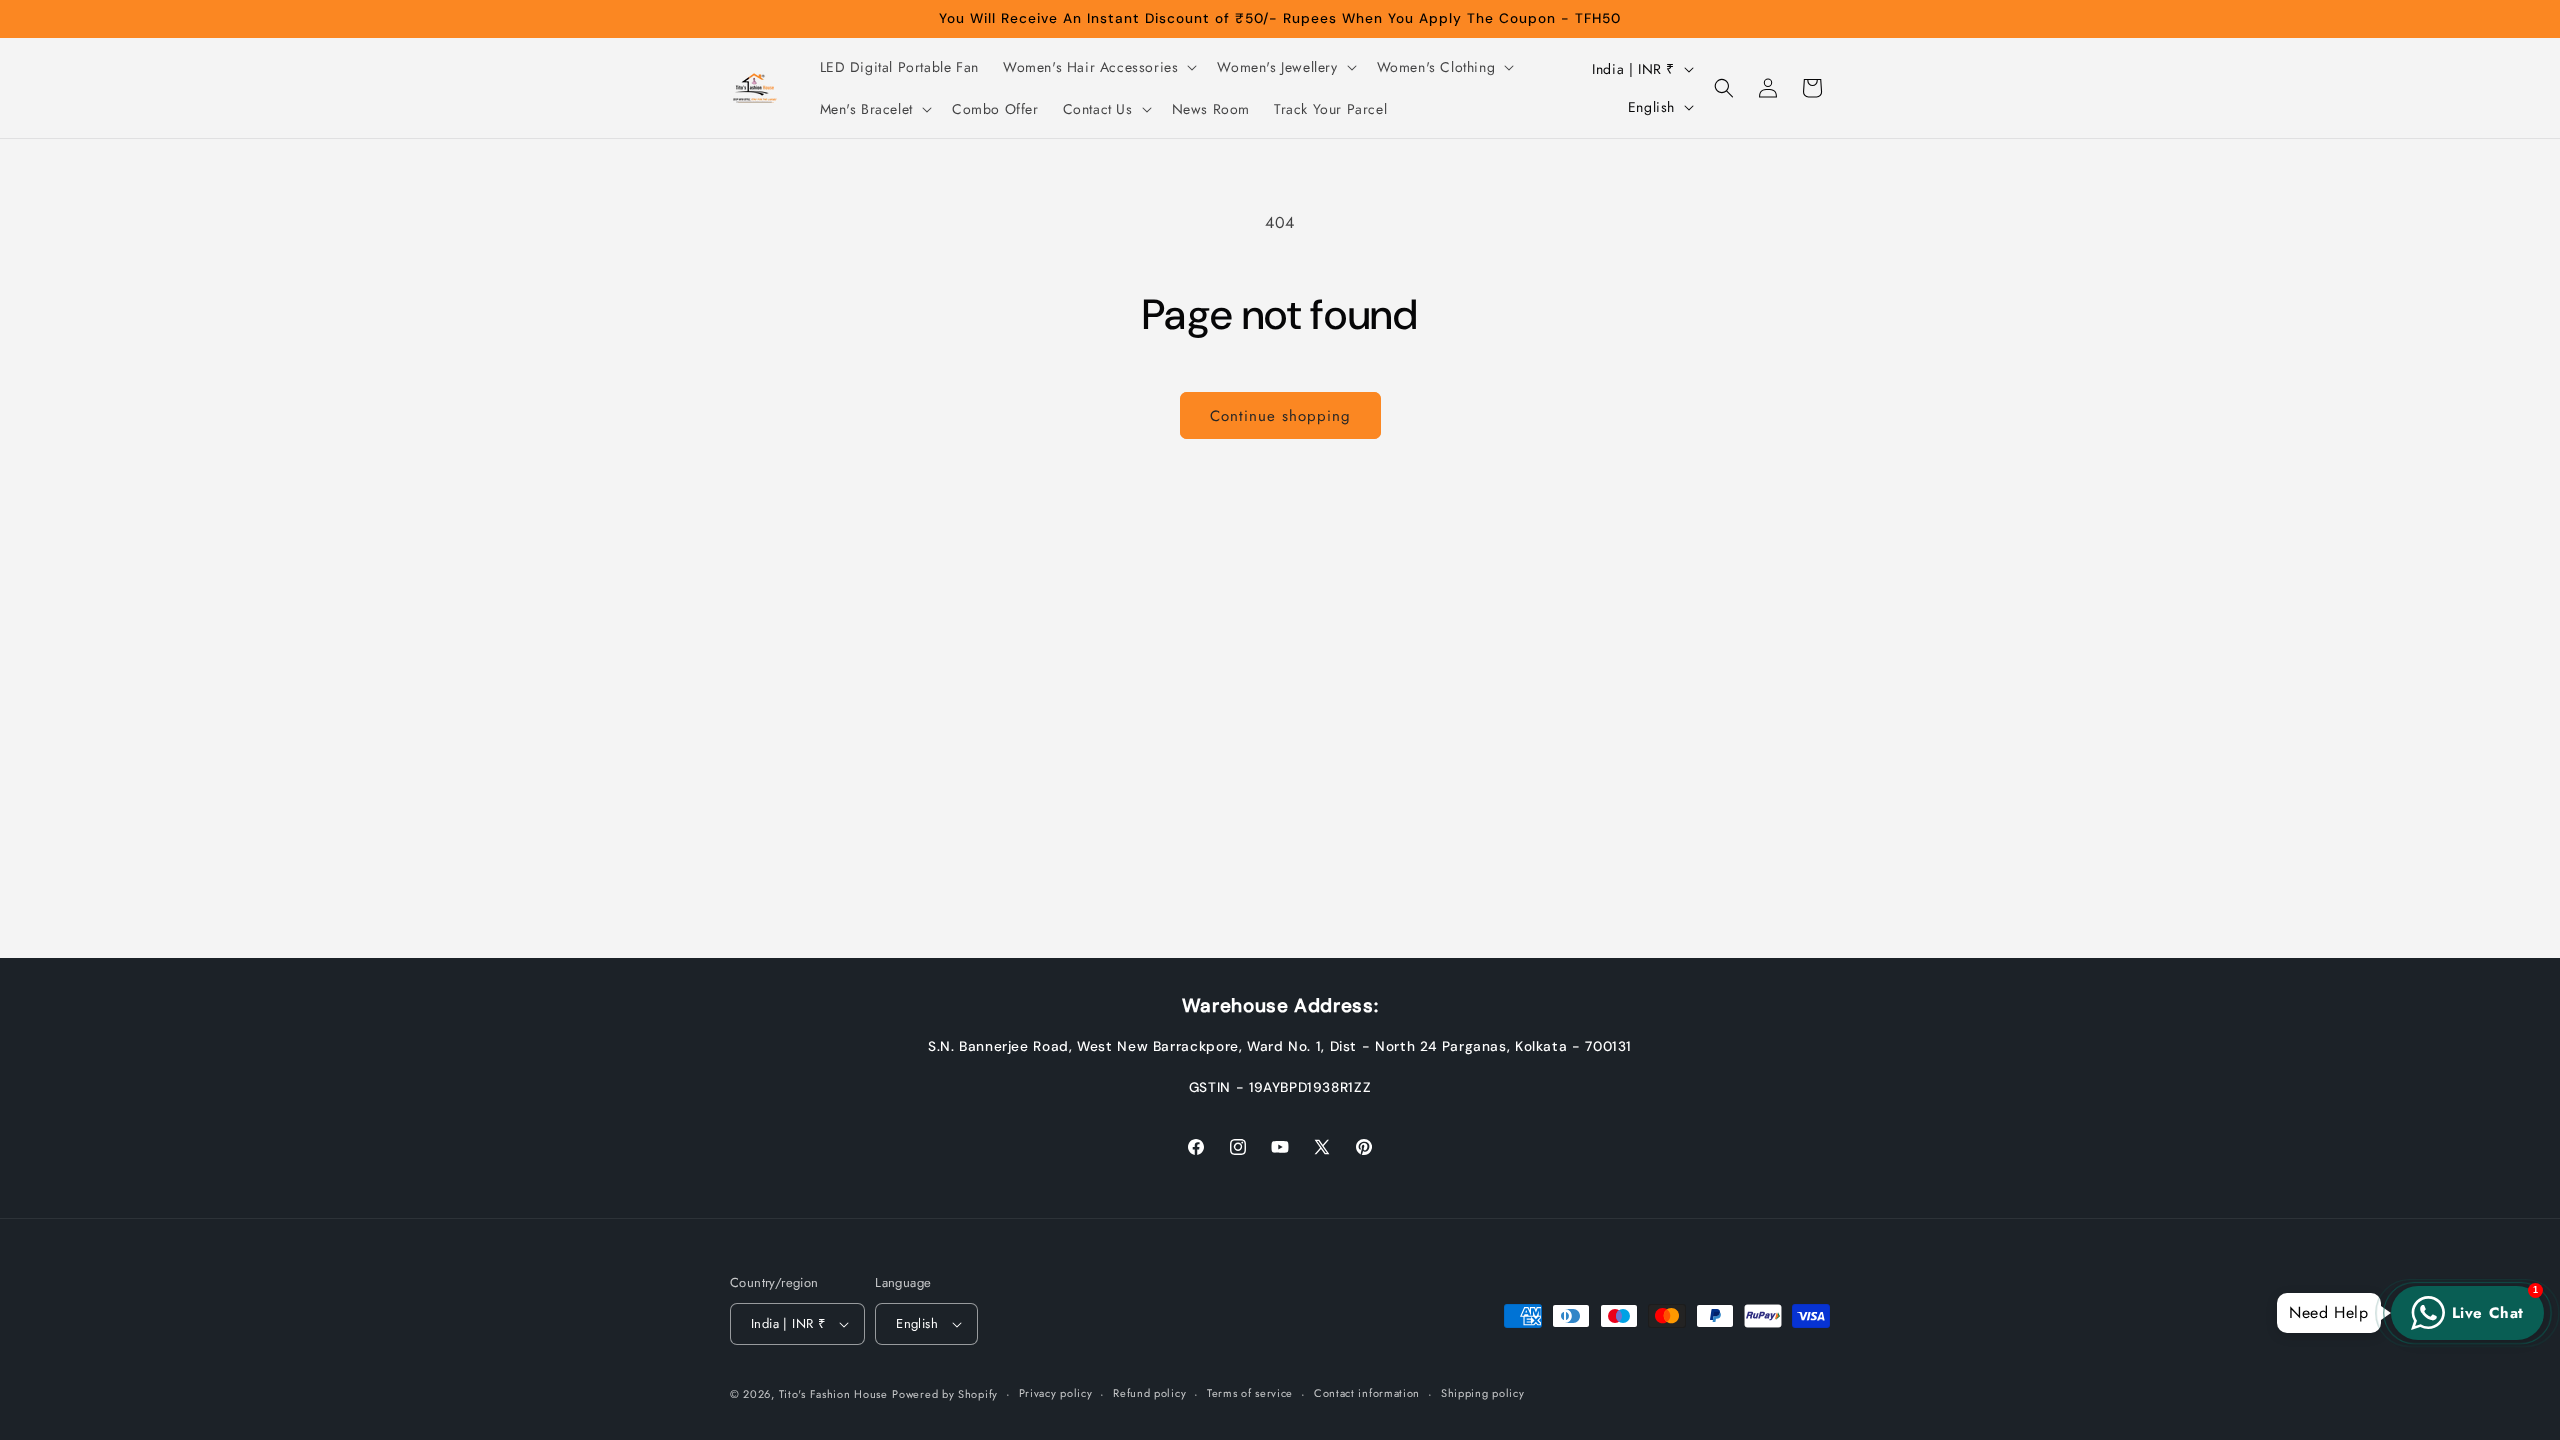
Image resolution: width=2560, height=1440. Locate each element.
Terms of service (1250, 1393)
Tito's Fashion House (833, 1394)
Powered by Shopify (945, 1394)
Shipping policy (1483, 1393)
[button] (1098, 67)
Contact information (1367, 1393)
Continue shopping (1280, 416)
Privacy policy (1056, 1393)
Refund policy (1149, 1393)
